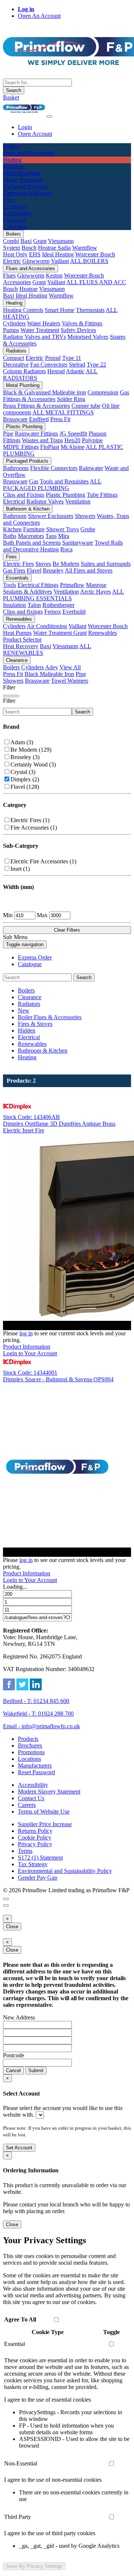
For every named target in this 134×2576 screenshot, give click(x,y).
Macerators (31, 536)
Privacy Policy (35, 1844)
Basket (11, 97)
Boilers (13, 234)
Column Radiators (24, 371)
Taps (51, 536)
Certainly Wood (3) (33, 764)
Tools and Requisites (64, 481)
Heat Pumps (17, 633)
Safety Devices (78, 330)
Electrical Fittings (38, 585)
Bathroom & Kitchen (28, 509)
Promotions (31, 1752)
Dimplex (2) (25, 779)
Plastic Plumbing (24, 426)
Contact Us (31, 1798)
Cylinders (14, 323)
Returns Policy (35, 1831)
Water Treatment (40, 330)
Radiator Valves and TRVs (34, 337)
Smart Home (60, 310)
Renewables (19, 619)
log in (26, 1333)
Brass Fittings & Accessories (36, 406)
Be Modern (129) (31, 750)
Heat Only (15, 254)
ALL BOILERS (89, 261)
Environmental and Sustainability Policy (65, 1871)
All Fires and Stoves (89, 570)
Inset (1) (20, 869)
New (24, 1010)
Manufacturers (35, 1766)
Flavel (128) (25, 787)
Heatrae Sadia (54, 248)
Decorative (16, 365)
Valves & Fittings (82, 323)
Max (42, 915)
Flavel (34, 570)
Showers (85, 516)
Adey (52, 667)
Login (25, 127)
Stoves (43, 564)
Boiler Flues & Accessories (50, 1017)
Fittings (12, 440)
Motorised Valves (88, 337)
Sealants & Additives (28, 592)
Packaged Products (27, 461)
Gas (34, 481)
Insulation (15, 605)
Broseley (53, 570)
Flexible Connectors (54, 468)
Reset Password (36, 1772)
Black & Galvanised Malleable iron (44, 392)
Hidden (27, 1031)
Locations (29, 1759)
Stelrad (77, 365)
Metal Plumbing (23, 385)
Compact (14, 358)
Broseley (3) (25, 757)
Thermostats (90, 310)
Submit (36, 2070)
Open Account (35, 134)
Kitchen (12, 529)
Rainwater (91, 468)
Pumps (11, 330)
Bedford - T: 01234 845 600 (36, 1701)
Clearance (17, 660)
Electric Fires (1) (30, 820)
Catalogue (30, 964)
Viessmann (61, 241)
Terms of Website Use (44, 1812)
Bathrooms (16, 468)
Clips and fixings (23, 612)
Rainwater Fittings (36, 434)
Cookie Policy (35, 1837)
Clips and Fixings (24, 495)
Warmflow (85, 248)
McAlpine (73, 447)
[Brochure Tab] (6, 1899)
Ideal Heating (58, 254)
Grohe (88, 529)
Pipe (8, 434)
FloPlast (50, 447)
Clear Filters (67, 930)
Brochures (30, 1745)
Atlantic (75, 371)
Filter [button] (9, 701)
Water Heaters (44, 323)
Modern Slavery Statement (49, 1791)
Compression (103, 392)
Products (28, 1739)
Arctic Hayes (95, 592)
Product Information (27, 1347)
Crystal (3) (23, 772)
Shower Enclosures (51, 516)
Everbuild (74, 612)
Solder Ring (71, 399)
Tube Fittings (102, 495)
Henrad (56, 371)
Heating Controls (23, 310)
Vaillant (60, 261)
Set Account (19, 2148)
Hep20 (72, 440)
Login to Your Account (30, 1353)
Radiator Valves (45, 501)
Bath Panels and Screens (32, 543)
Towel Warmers (70, 681)
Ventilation (78, 501)
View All (70, 667)
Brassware (15, 419)
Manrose (96, 585)
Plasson (98, 434)
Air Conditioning (47, 626)
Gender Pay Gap (38, 1878)
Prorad (53, 358)
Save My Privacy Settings (34, 2566)
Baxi (26, 241)
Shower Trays (63, 529)
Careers (27, 1805)
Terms (25, 1851)
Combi (11, 241)
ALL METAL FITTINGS (63, 412)
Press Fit (60, 419)
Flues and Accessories (31, 268)
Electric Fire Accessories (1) (43, 861)
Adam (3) (22, 742)
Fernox (53, 612)
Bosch (29, 248)
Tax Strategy (33, 1864)
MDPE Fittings (21, 447)
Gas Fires (14, 570)
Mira (64, 536)
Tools (9, 585)
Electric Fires (18, 564)
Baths (10, 536)
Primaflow (72, 585)
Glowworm (36, 261)
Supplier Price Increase (45, 1824)
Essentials (17, 578)
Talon (34, 605)
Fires (11, 557)
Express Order (35, 957)
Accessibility (33, 1785)
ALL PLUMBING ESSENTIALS (63, 595)
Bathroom (15, 516)
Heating (14, 303)
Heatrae (28, 289)
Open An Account (39, 16)
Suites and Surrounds (106, 564)
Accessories (17, 282)
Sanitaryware (78, 543)
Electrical (14, 501)
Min (8, 915)
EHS (35, 254)
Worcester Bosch (95, 254)
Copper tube (86, 406)
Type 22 (96, 365)
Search (14, 90)
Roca (66, 549)
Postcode (14, 2055)
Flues (9, 275)
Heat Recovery (21, 646)
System (12, 248)
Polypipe (92, 440)
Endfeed (39, 419)
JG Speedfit (73, 434)
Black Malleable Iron (49, 674)
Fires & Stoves (35, 1024)
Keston (54, 275)
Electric (12, 261)
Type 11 (72, 358)
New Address (19, 2017)
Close (12, 1927)
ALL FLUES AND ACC (96, 282)
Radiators (16, 351)
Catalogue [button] (15, 227)
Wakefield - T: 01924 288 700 (38, 1714)
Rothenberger (58, 605)
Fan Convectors (49, 365)
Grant (40, 241)
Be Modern (66, 564)
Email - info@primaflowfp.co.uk (42, 1726)
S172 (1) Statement (40, 1858)
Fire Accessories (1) (34, 828)
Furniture (34, 529)
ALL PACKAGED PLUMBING (52, 485)
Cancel (13, 2070)
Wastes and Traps (42, 440)
